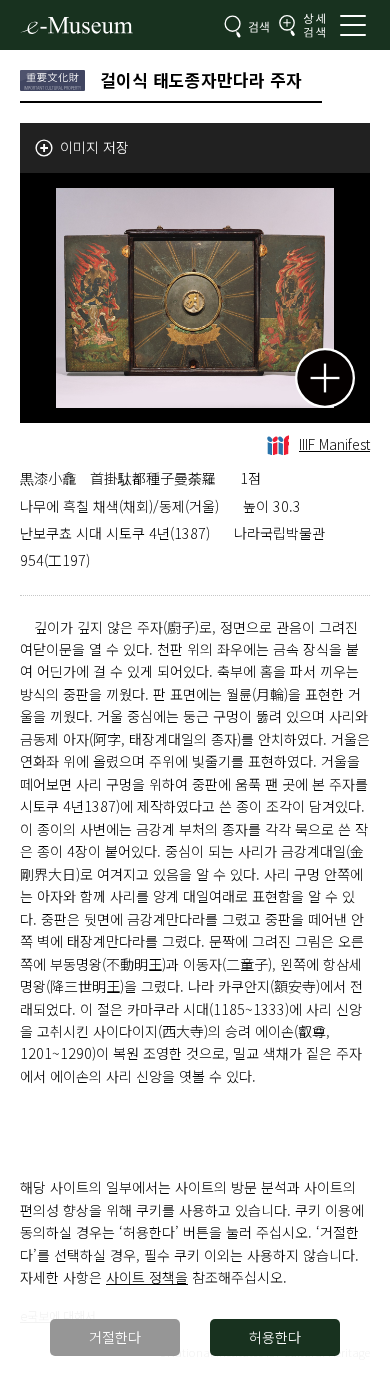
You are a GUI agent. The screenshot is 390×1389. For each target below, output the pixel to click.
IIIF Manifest (334, 444)
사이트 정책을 (147, 1277)
